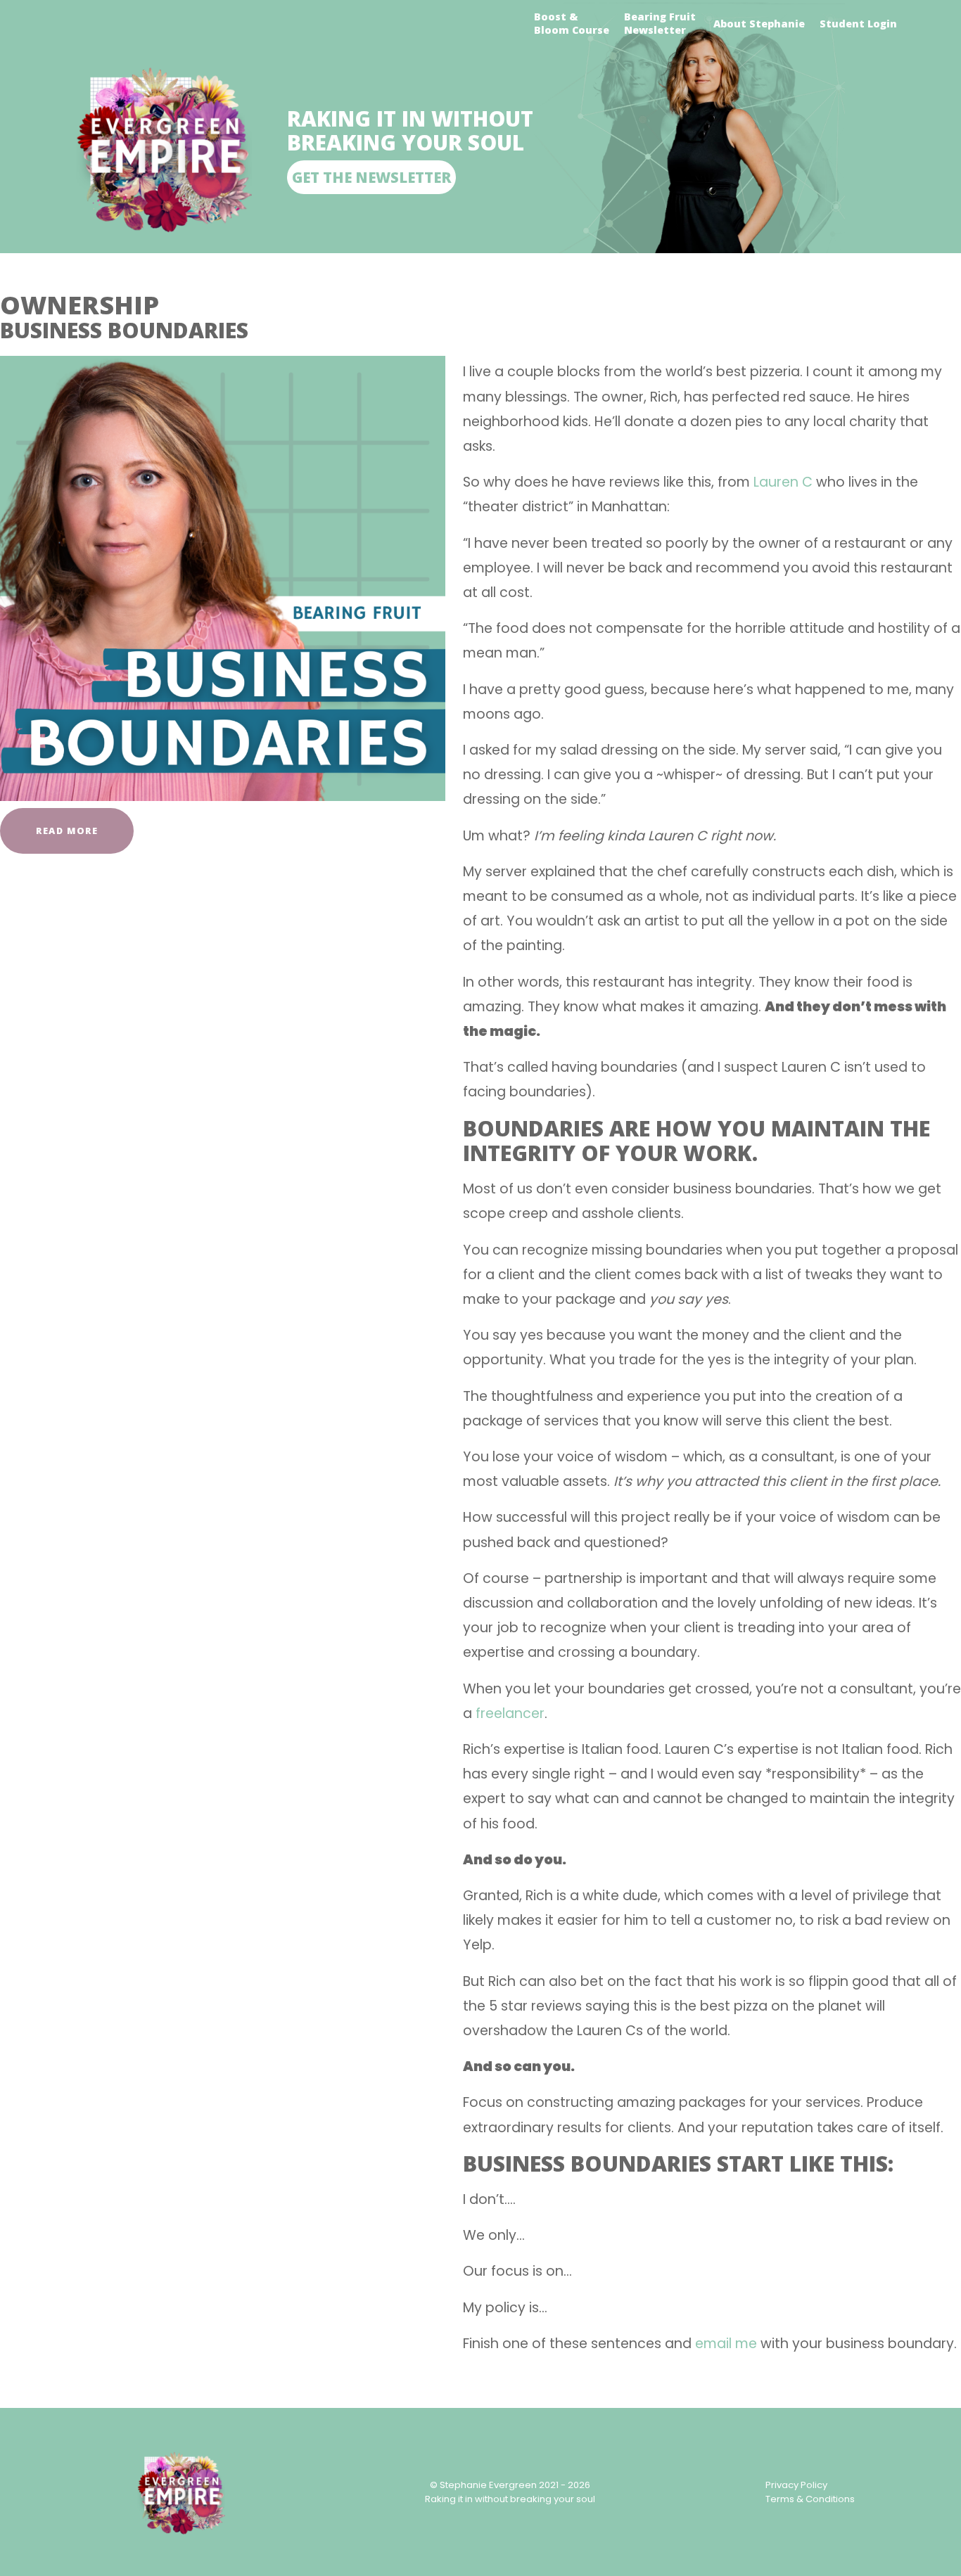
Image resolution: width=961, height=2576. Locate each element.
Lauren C (783, 482)
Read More (67, 831)
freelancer (510, 1713)
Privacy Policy (796, 2485)
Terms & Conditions (810, 2499)
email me (726, 2344)
